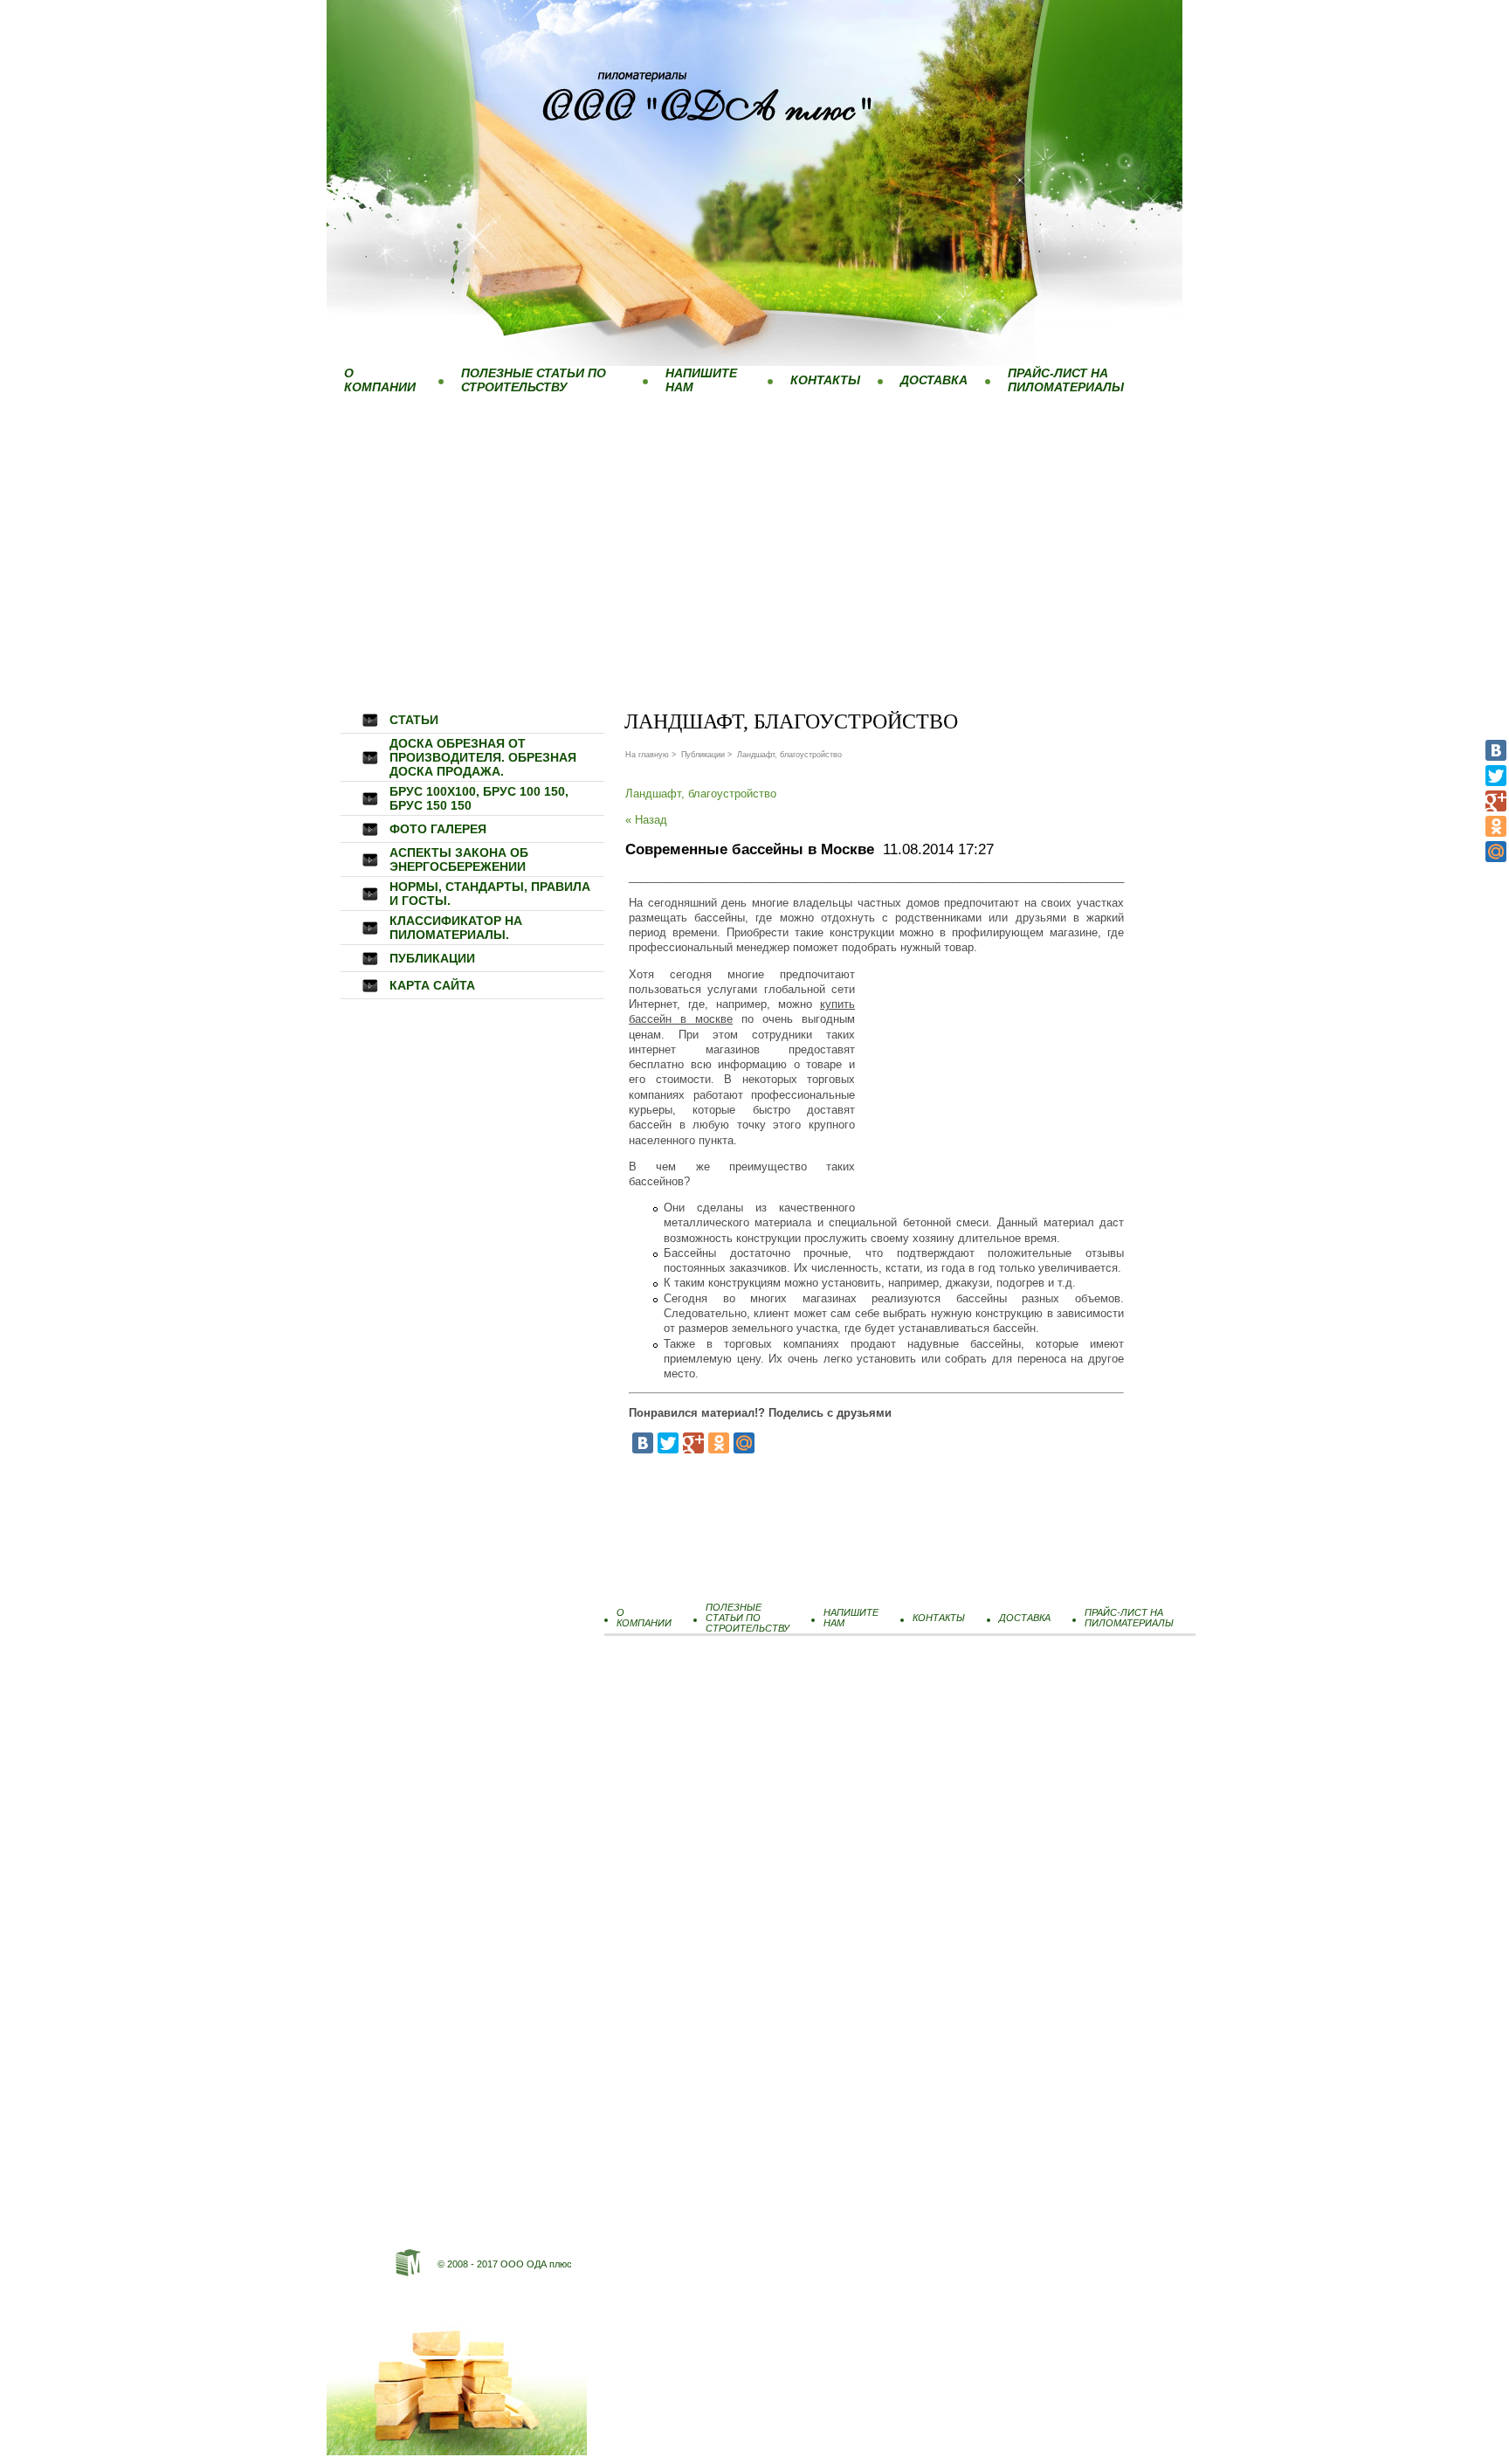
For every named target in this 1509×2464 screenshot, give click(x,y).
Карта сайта (432, 985)
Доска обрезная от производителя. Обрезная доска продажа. (483, 757)
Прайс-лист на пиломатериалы (1066, 380)
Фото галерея (438, 829)
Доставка (934, 380)
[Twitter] (1496, 776)
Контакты (825, 380)
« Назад (646, 820)
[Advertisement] (754, 532)
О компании (380, 380)
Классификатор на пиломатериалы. (456, 928)
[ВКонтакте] (1496, 750)
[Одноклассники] (1496, 826)
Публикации (432, 958)
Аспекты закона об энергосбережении (459, 859)
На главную (647, 755)
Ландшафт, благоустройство (701, 794)
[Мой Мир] (1496, 852)
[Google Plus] (1496, 801)
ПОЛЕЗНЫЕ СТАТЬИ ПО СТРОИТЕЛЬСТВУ (534, 380)
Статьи (414, 720)
